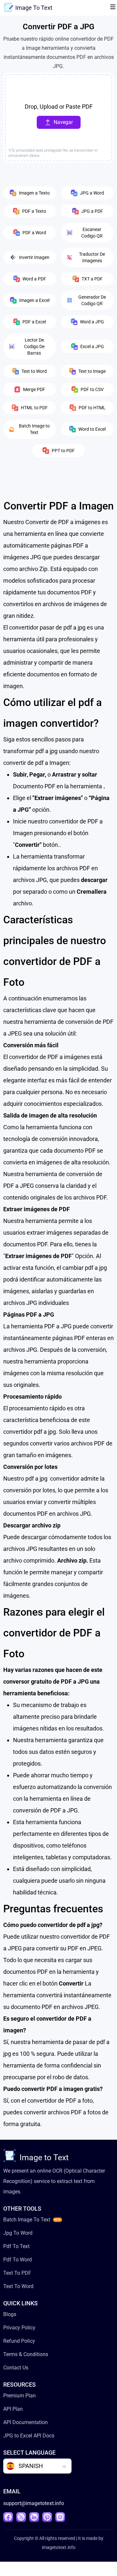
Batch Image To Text (27, 2220)
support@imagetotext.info (34, 2503)
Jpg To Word (18, 2233)
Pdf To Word (18, 2260)
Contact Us (16, 2368)
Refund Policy (19, 2341)
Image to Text (44, 2157)
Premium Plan (19, 2396)
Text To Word (18, 2286)
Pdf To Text (16, 2246)
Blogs (10, 2314)
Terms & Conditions (26, 2354)
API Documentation (26, 2422)
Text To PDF (17, 2273)
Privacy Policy (19, 2328)
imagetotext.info (59, 2547)
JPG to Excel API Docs (29, 2436)
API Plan (13, 2409)
